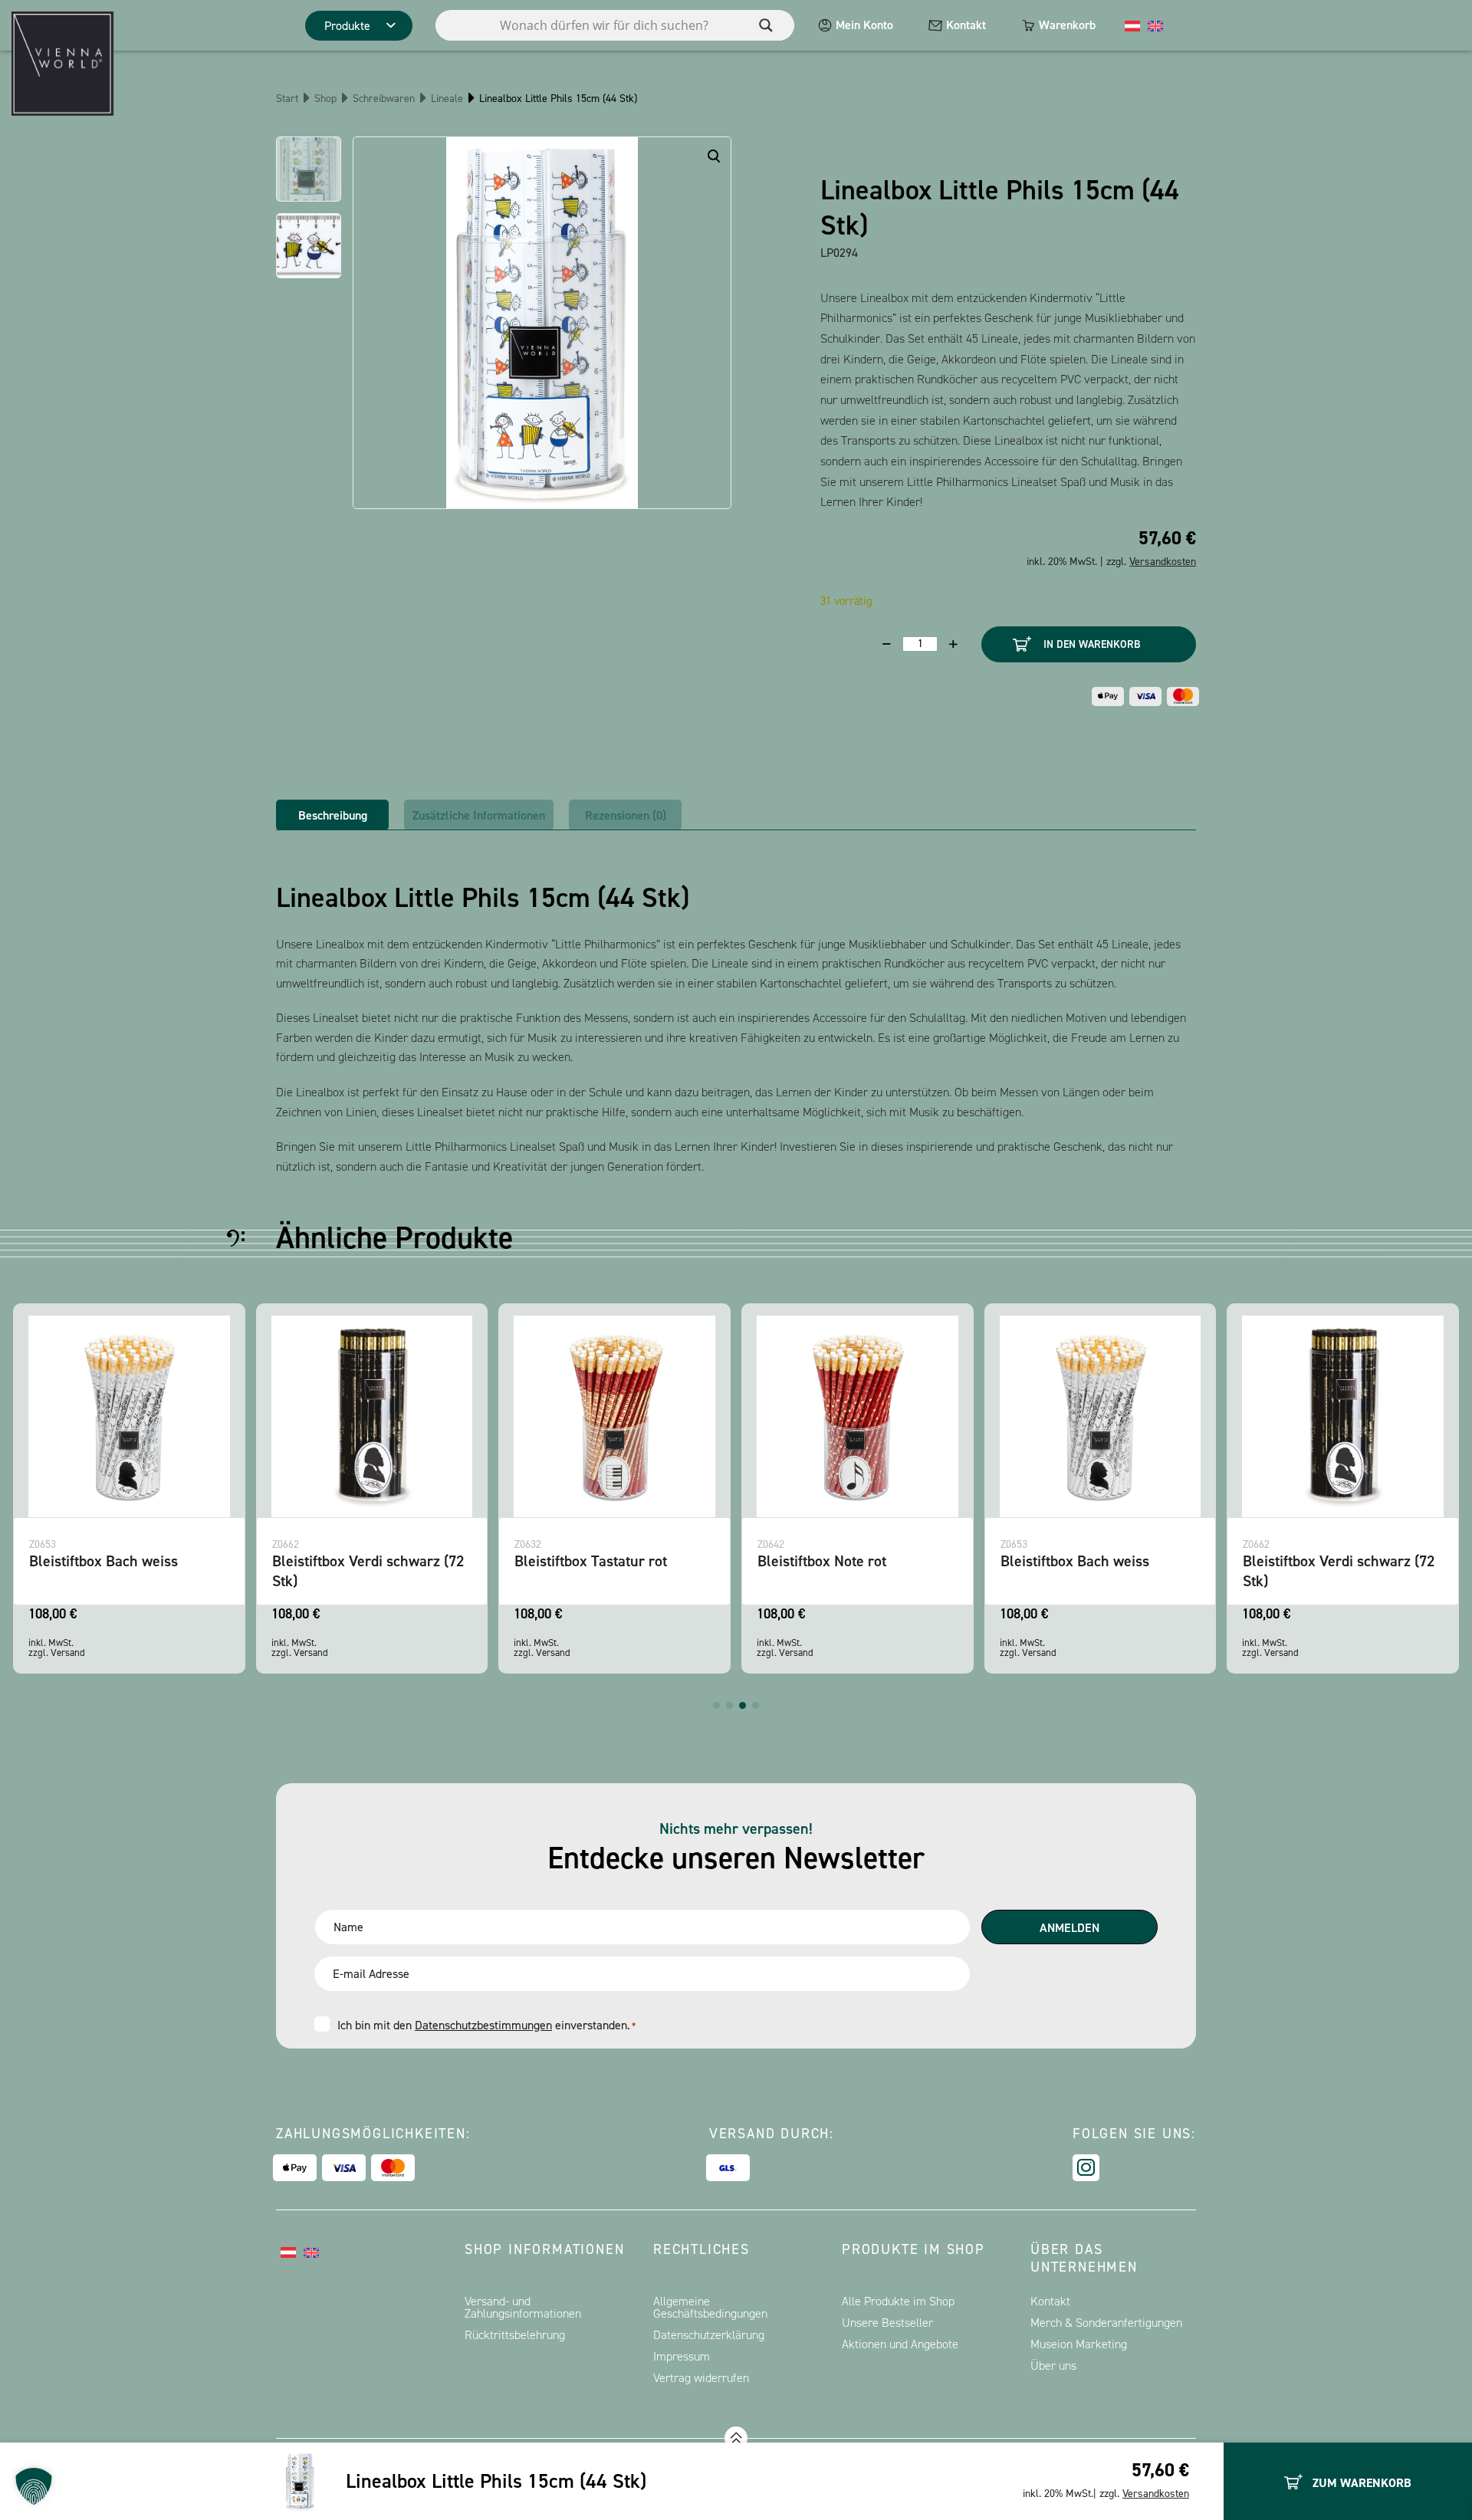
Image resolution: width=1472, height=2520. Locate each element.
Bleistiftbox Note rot (822, 1561)
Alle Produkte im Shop (898, 2301)
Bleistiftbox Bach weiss (103, 1561)
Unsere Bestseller (887, 2323)
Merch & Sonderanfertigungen (1106, 2323)
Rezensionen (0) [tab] (626, 815)
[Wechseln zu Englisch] (1155, 25)
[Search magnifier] (766, 25)
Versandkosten (1156, 2494)
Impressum (682, 2356)
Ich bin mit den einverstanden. (486, 2025)
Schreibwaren (384, 99)
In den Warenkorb (1092, 644)
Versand (68, 1653)
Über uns (1053, 2366)
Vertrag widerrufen (701, 2378)
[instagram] (1086, 2168)
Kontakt (966, 25)
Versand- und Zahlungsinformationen (523, 2307)
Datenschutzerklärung (709, 2335)
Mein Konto (864, 25)
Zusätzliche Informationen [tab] (479, 815)
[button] (716, 1705)
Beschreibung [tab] (333, 815)
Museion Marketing (1079, 2344)
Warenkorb (1067, 25)
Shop (325, 99)
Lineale (447, 99)
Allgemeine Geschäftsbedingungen (710, 2307)
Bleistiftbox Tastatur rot (591, 1561)
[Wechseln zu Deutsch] (1132, 25)
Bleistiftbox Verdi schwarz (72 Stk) (368, 1570)
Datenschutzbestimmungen (483, 2025)
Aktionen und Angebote (900, 2344)
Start (287, 99)
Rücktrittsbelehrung (515, 2335)
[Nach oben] (736, 2438)
